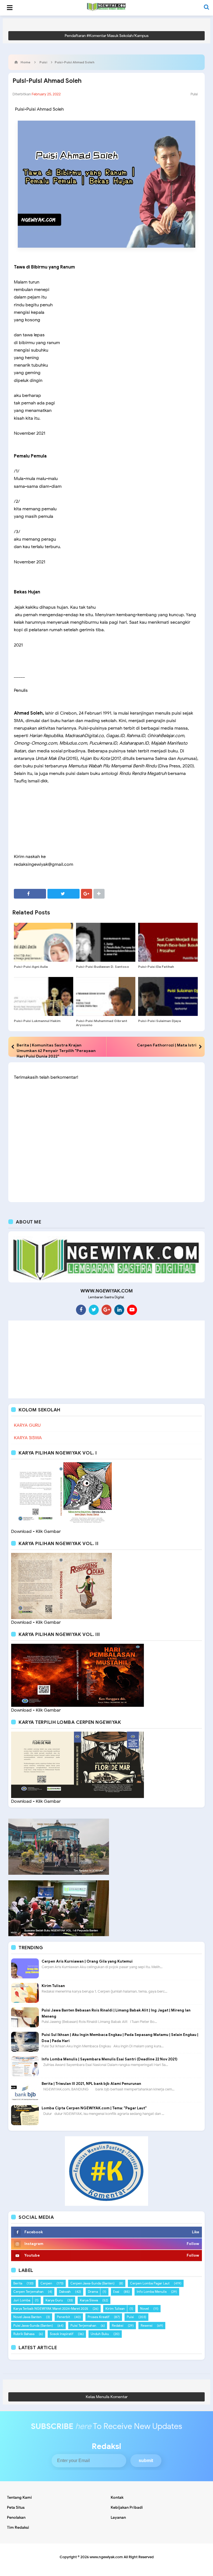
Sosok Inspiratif (62, 2334)
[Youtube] (132, 1310)
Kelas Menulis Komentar (107, 2397)
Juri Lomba (22, 2300)
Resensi (147, 2325)
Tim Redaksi (18, 2527)
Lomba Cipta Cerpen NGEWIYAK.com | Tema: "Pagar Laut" (94, 2108)
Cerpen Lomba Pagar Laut (150, 2283)
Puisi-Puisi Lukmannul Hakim (37, 1021)
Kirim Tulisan (53, 1986)
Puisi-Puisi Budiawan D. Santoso (102, 967)
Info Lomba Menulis (152, 2292)
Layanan (118, 2517)
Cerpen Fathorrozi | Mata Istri (167, 1045)
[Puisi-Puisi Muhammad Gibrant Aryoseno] (106, 996)
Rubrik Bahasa (24, 2334)
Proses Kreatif (99, 2317)
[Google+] (106, 1310)
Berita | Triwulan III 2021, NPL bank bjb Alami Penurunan (91, 2084)
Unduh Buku (100, 2334)
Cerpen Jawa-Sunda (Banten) (92, 2283)
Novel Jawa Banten (27, 2317)
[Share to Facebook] (30, 894)
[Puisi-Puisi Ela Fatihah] (168, 942)
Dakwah (65, 2292)
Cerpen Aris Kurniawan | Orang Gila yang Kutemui (87, 1961)
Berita (18, 2283)
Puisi (194, 94)
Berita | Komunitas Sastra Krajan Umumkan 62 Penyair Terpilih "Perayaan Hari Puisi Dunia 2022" (56, 1051)
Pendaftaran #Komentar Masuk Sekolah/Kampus (107, 36)
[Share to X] (64, 894)
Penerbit (63, 2317)
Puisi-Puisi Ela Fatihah (156, 967)
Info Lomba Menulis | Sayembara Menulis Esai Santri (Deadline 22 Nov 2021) (110, 2059)
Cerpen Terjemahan (28, 2292)
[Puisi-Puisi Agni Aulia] (44, 942)
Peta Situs (16, 2507)
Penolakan (16, 2517)
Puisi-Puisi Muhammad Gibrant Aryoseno (102, 1023)
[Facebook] (81, 1310)
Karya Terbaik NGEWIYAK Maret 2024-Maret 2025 (51, 2308)
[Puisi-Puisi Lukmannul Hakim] (44, 996)
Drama (93, 2292)
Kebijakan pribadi (127, 2507)
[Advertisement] (106, 1359)
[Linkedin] (119, 1310)
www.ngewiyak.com (106, 2557)
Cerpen (46, 2283)
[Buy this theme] (106, 2171)
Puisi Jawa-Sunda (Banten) (33, 2325)
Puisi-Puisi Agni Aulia (31, 967)
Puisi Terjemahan (83, 2325)
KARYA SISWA (28, 1438)
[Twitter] (94, 1310)
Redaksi (118, 2325)
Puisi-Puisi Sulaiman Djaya (159, 1021)
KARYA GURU (27, 1425)
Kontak (117, 2497)
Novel (144, 2308)
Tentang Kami (19, 2497)
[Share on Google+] (87, 894)
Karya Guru (54, 2300)
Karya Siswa (89, 2300)
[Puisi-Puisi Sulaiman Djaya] (168, 996)
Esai (116, 2292)
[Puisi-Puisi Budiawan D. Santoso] (106, 942)
